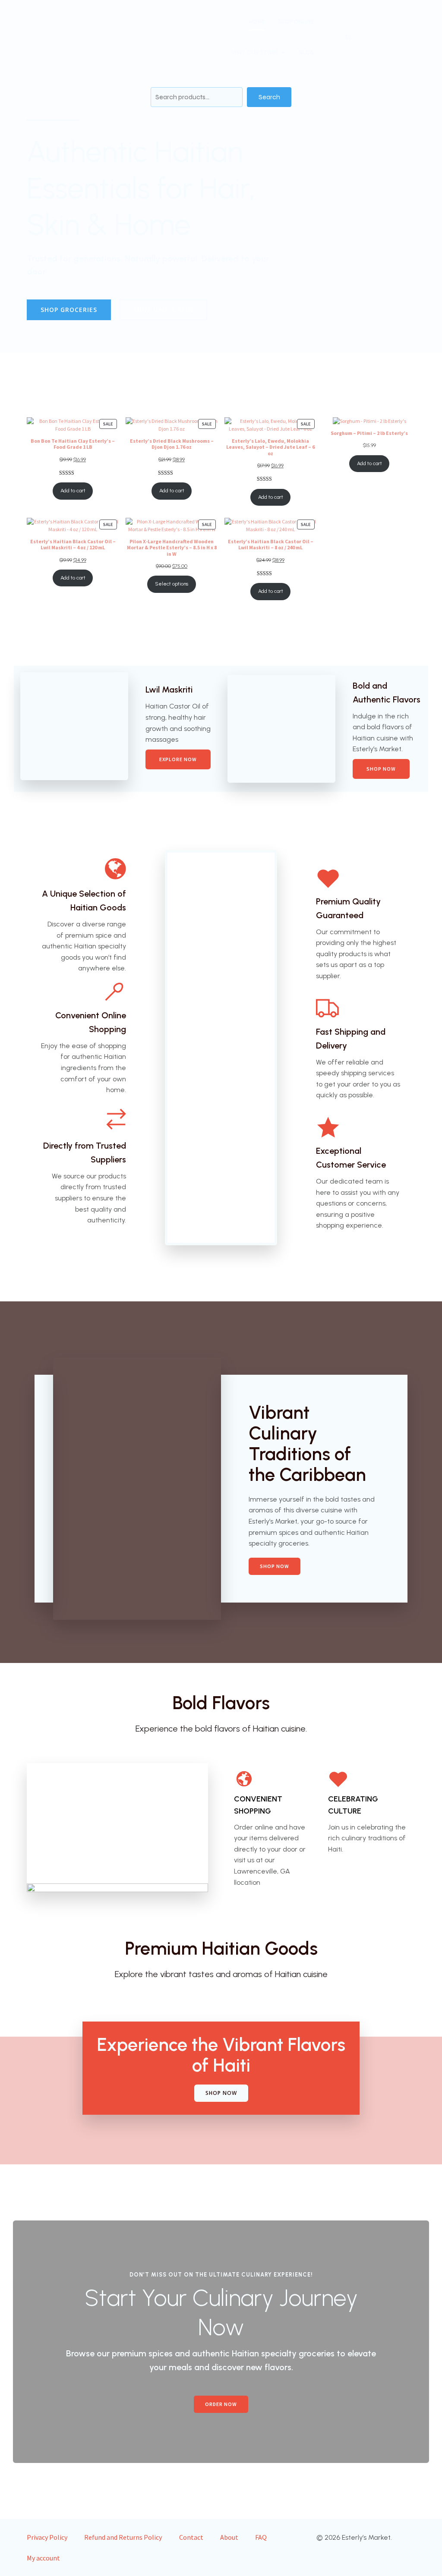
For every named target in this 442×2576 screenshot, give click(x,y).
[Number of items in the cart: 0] (347, 37)
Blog (306, 52)
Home (257, 22)
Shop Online (296, 22)
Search (269, 97)
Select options (172, 584)
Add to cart (73, 491)
